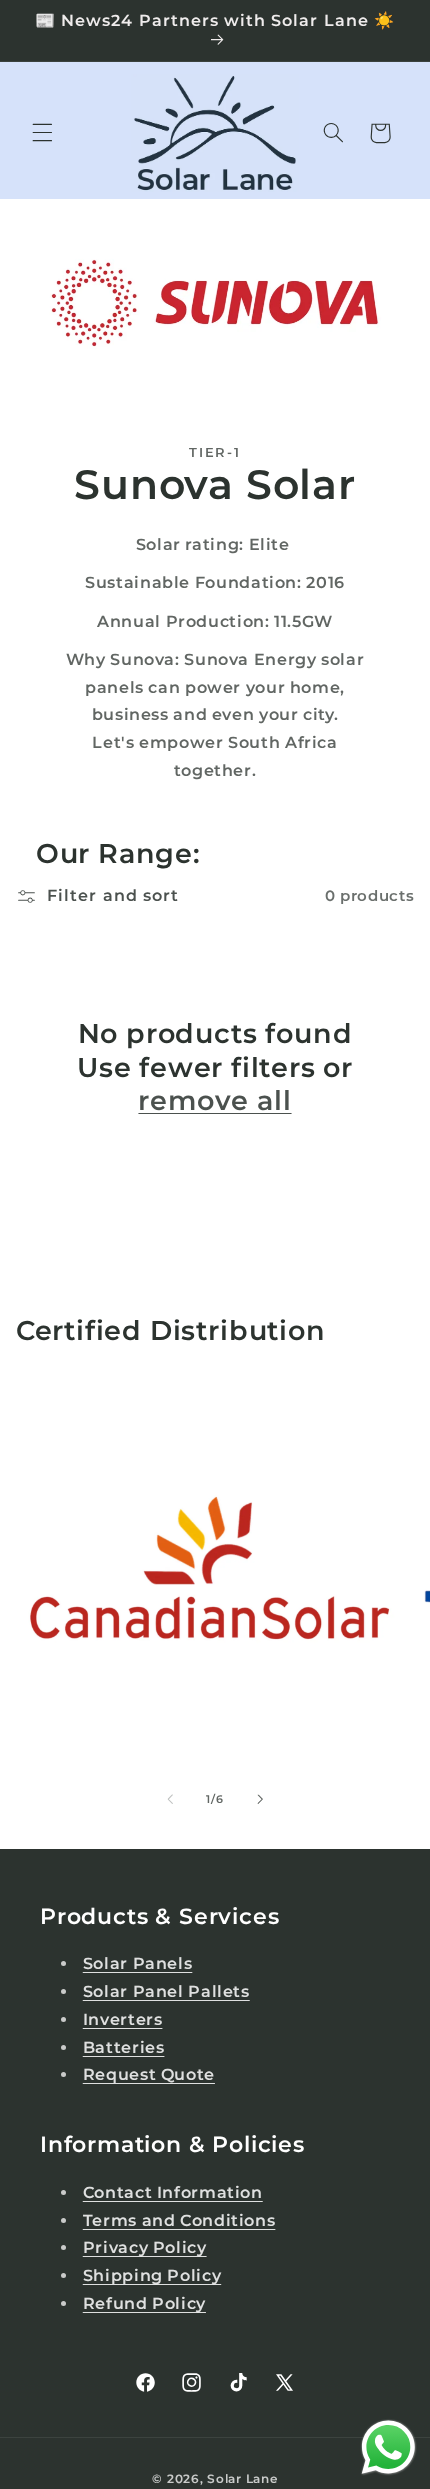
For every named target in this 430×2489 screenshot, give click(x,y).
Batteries (124, 2047)
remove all (214, 1100)
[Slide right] (260, 1800)
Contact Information (173, 2192)
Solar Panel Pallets (166, 1991)
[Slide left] (170, 1800)
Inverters (123, 2019)
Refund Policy (144, 2303)
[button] (42, 133)
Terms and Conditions (179, 2220)
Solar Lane (242, 2479)
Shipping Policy (152, 2275)
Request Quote (149, 2074)
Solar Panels (138, 1963)
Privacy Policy (145, 2247)
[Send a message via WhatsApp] (388, 2447)
